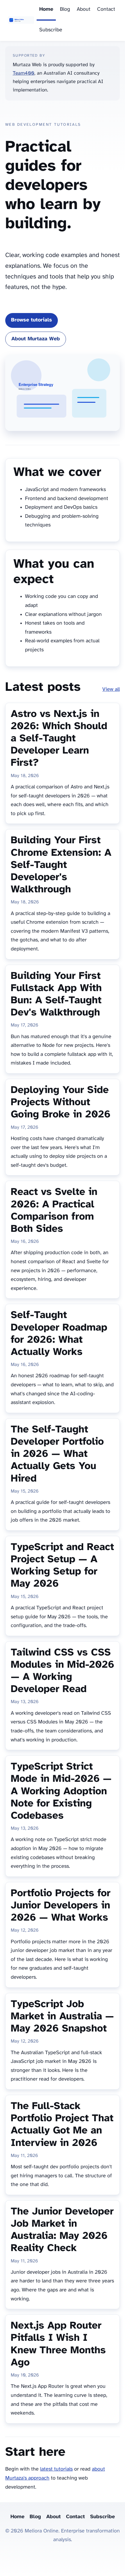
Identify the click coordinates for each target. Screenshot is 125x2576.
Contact (106, 9)
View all (111, 690)
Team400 (24, 73)
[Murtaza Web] (21, 21)
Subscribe (51, 30)
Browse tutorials (32, 320)
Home (46, 9)
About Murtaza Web (36, 339)
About (84, 9)
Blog (65, 9)
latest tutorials (56, 2469)
